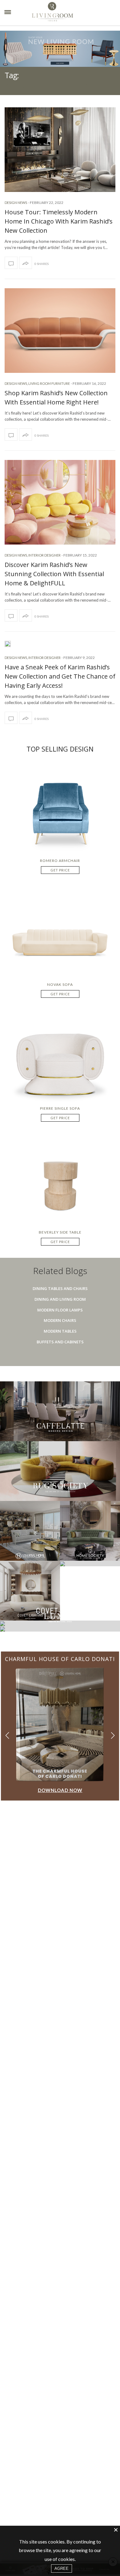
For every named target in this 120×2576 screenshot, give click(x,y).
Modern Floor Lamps (60, 1310)
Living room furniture (49, 383)
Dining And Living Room (60, 1299)
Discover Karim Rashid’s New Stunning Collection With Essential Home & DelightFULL (54, 574)
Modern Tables (60, 1331)
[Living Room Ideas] (64, 13)
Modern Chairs (60, 1320)
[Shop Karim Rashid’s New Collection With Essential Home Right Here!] (60, 331)
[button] (113, 1735)
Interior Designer (44, 555)
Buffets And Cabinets (60, 1342)
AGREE (62, 2568)
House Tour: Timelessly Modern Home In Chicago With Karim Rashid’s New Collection (59, 221)
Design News (16, 203)
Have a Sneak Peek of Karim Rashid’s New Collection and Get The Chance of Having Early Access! (60, 676)
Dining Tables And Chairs (60, 1288)
